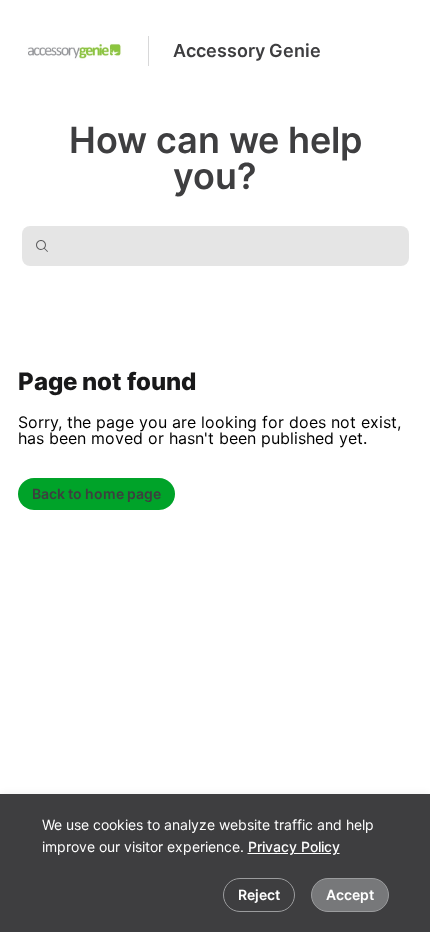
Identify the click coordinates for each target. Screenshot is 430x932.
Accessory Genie (247, 50)
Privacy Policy (294, 846)
